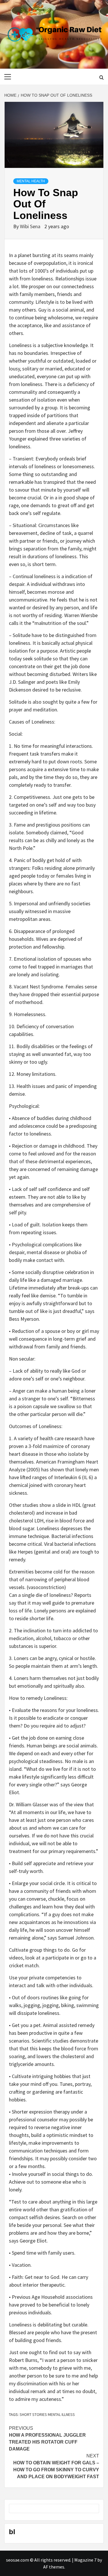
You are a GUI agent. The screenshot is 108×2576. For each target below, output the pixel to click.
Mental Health (31, 181)
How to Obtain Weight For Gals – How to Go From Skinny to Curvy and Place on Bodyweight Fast (56, 2466)
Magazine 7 (85, 2560)
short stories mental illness (47, 2414)
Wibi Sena (31, 226)
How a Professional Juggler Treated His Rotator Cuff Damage (47, 2439)
